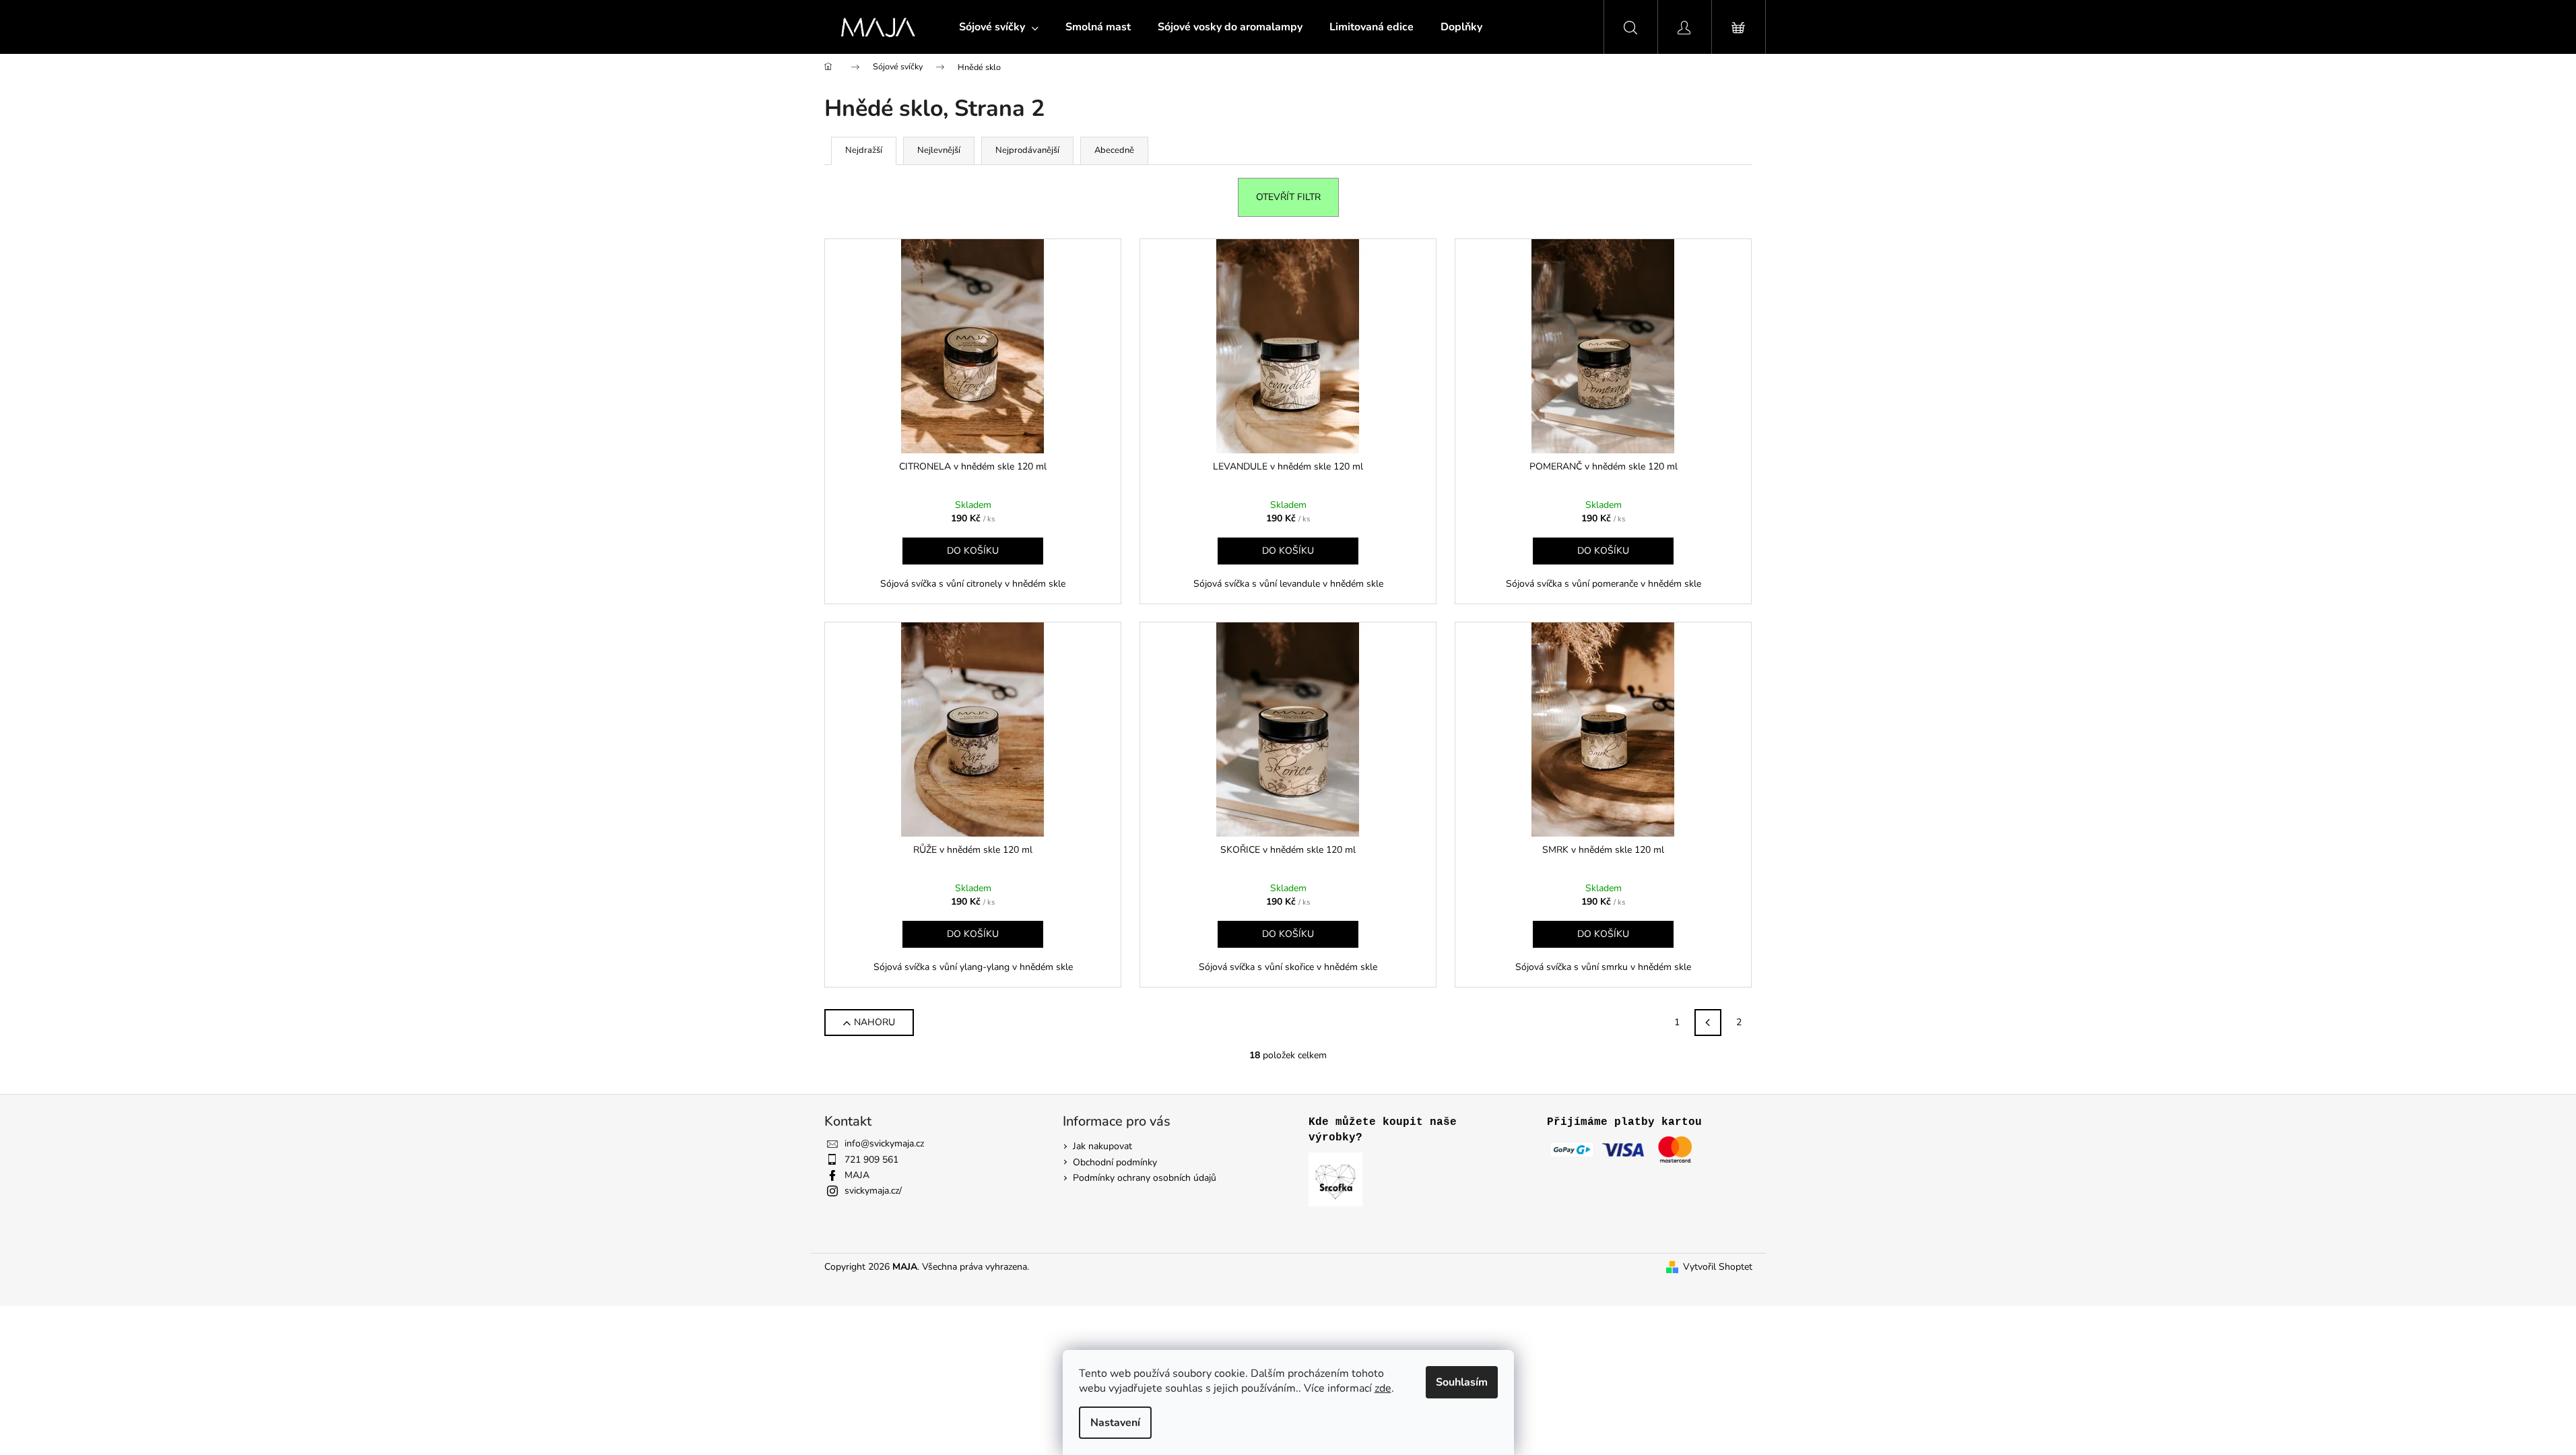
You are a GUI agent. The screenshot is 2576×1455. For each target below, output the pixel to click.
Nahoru (874, 1022)
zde (1383, 1388)
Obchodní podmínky (1115, 1162)
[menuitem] (999, 27)
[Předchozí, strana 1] (1708, 1023)
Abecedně (1114, 150)
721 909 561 (871, 1160)
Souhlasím (1462, 1382)
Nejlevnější (939, 150)
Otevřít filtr (1288, 197)
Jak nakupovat (1102, 1146)
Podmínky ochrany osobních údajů (1145, 1178)
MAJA (857, 1175)
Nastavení (1115, 1423)
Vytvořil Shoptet (1718, 1267)
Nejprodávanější (1027, 150)
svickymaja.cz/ (873, 1191)
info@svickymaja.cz (884, 1143)
